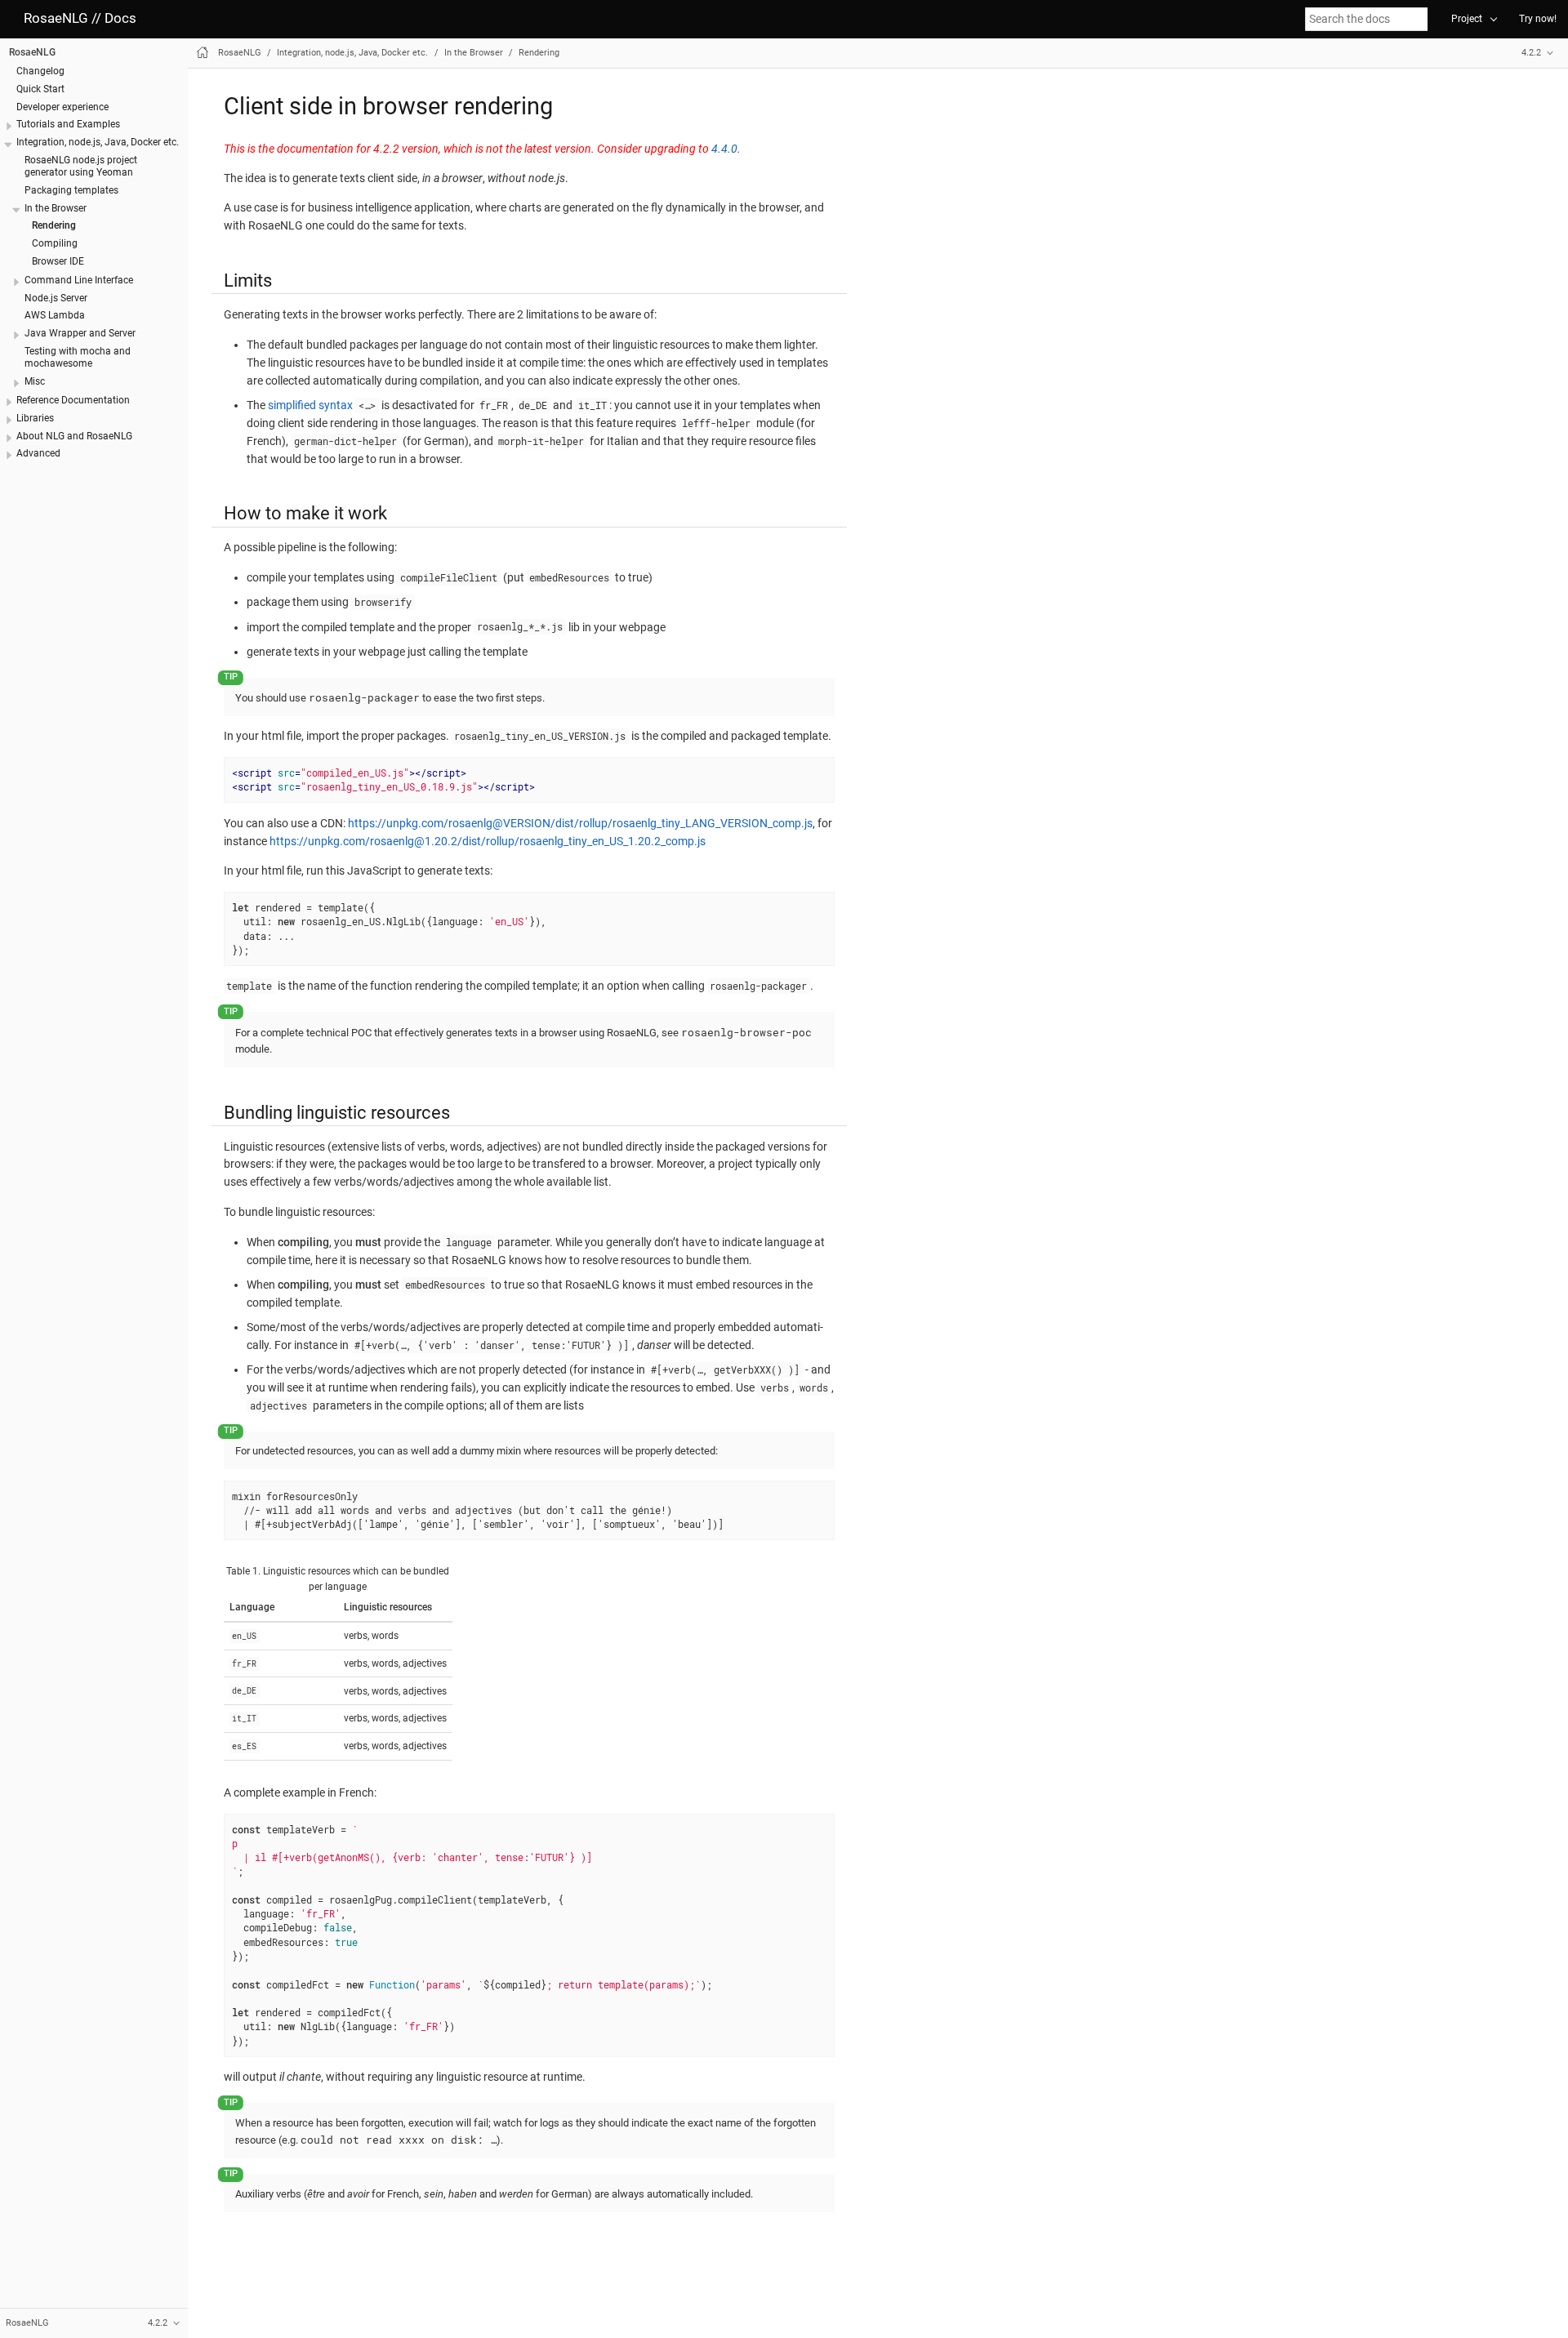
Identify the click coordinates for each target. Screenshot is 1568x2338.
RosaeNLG (32, 52)
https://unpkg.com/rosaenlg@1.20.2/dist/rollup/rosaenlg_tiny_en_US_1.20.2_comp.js (488, 841)
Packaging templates (71, 190)
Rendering (54, 225)
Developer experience (62, 106)
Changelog (40, 71)
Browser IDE (58, 261)
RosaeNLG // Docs (80, 18)
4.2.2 (1531, 53)
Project (1467, 19)
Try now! (1538, 19)
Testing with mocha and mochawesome (78, 357)
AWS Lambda (55, 315)
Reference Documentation (73, 400)
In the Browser (56, 207)
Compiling (55, 243)
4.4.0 (724, 149)
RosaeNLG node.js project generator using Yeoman (81, 166)
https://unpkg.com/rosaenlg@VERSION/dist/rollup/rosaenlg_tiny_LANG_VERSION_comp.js (580, 823)
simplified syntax (310, 405)
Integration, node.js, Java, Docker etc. (98, 142)
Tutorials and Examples (68, 124)
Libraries (35, 418)
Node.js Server (56, 297)
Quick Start (40, 89)
